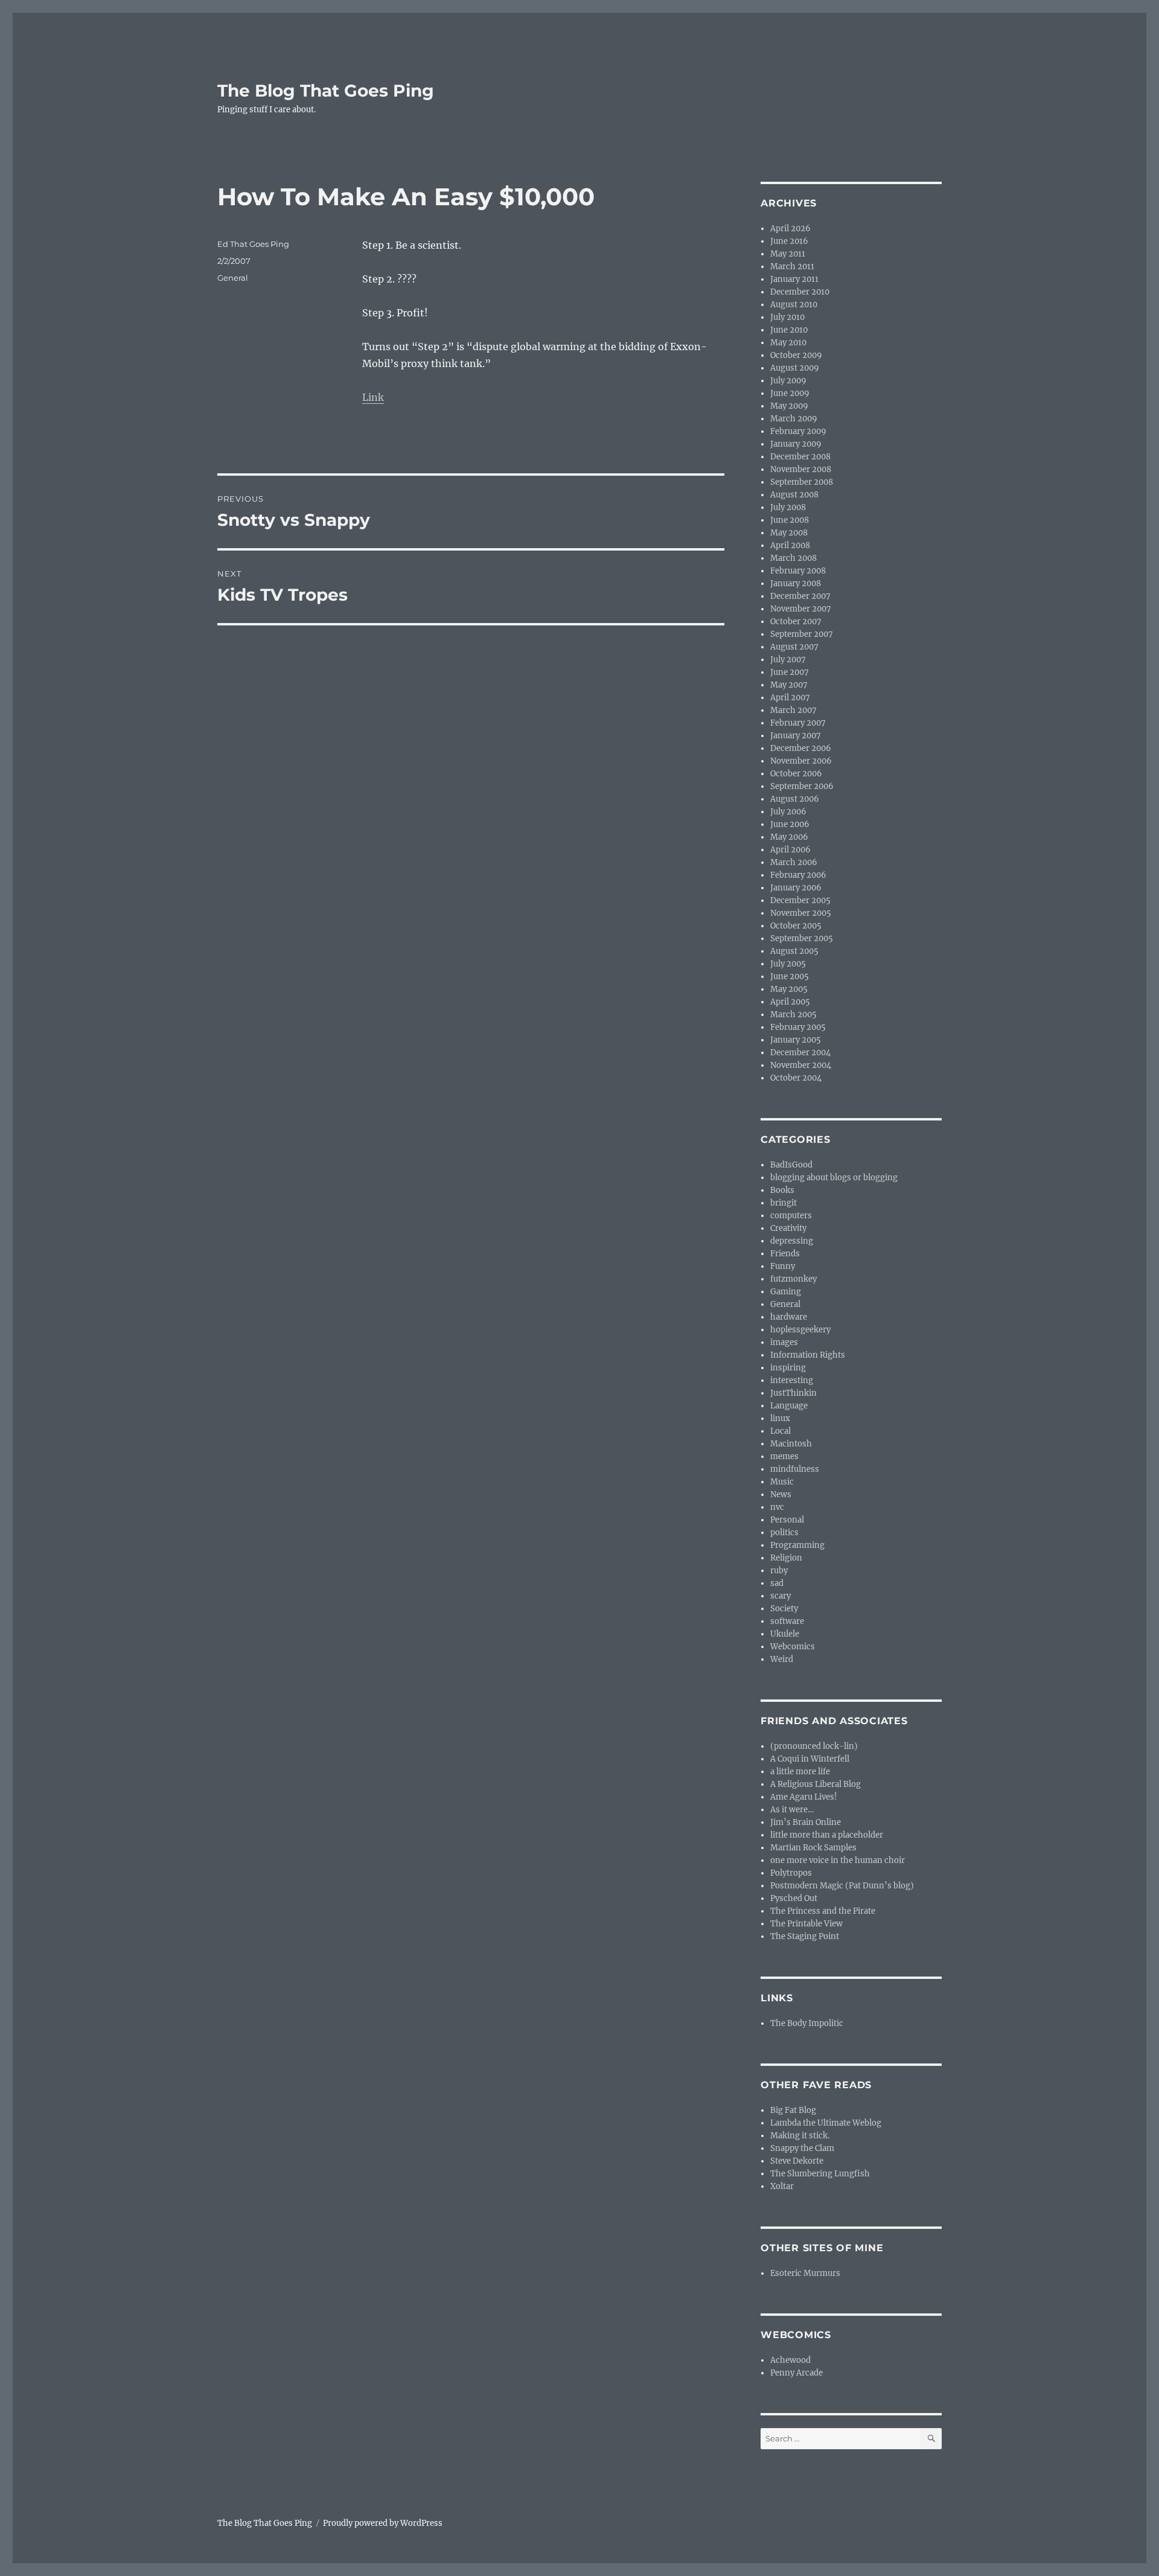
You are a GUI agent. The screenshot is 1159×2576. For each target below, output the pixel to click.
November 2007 (801, 609)
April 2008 (790, 545)
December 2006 (801, 748)
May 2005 (789, 989)
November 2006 (801, 761)
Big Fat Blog (793, 2110)
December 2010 (800, 292)
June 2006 (790, 824)
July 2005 (788, 964)
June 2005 (790, 976)
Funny (783, 1266)
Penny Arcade (797, 2373)
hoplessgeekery (800, 1330)
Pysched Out (794, 1898)
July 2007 (788, 660)
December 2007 (800, 596)
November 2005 (801, 913)
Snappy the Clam (802, 2148)
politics (784, 1532)
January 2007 (796, 736)
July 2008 (788, 507)
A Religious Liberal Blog (816, 1784)
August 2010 (794, 305)
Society (784, 1609)
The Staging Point (805, 1936)
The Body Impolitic (807, 2023)
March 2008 (793, 558)
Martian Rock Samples (813, 1848)
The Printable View (806, 1924)
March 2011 (792, 267)
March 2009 (794, 419)
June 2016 (789, 241)
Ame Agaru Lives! (804, 1797)
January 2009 (796, 444)
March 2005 (793, 1015)
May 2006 (789, 837)
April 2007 (790, 698)
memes (784, 1456)
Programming (797, 1545)
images (784, 1342)
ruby (779, 1571)
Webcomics (793, 1647)
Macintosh (791, 1444)
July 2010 (787, 317)
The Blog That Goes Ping (326, 91)
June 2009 (790, 393)
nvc (777, 1507)
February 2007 (798, 723)
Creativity (788, 1228)
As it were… (792, 1810)
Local (781, 1431)
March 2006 (794, 862)
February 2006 (798, 875)
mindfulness (795, 1469)
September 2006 (802, 786)
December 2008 (800, 457)
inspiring (788, 1368)
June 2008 (790, 520)
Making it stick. (800, 2136)
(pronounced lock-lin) (814, 1746)
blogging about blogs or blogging (834, 1178)
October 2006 (796, 774)
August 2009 (795, 368)
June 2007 (790, 672)
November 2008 (801, 469)
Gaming (786, 1292)
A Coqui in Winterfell (810, 1759)
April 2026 (790, 229)
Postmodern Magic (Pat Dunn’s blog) (842, 1886)
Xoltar (782, 2186)
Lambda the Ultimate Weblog (826, 2123)
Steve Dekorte (797, 2161)
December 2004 (800, 1053)
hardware (789, 1317)
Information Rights (808, 1355)
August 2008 (794, 495)
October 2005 (796, 926)
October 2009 (796, 355)
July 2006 (788, 812)
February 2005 (798, 1027)
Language (789, 1406)
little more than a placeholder (827, 1835)
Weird (782, 1659)
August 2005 (794, 951)
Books (782, 1190)
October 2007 (796, 622)
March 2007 (793, 710)
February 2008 (798, 571)
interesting (792, 1380)
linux (780, 1418)
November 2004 (801, 1065)
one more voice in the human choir (838, 1860)
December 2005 (800, 900)
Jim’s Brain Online (806, 1822)
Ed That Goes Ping (253, 244)
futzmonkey (793, 1279)
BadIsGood (791, 1165)
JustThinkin (793, 1393)
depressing (792, 1241)
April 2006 (790, 850)
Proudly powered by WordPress (383, 2523)
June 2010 (789, 330)
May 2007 (789, 685)
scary (781, 1596)
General (233, 278)
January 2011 (794, 279)
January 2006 (796, 888)
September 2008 (802, 482)
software (787, 1621)
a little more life (800, 1772)
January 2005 (796, 1040)
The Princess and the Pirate (823, 1911)
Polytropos (791, 1873)
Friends (785, 1254)
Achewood (790, 2360)
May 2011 (788, 254)
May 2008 (789, 533)
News (781, 1494)
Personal (787, 1520)
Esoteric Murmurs (805, 2273)
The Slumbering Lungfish (820, 2174)
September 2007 (802, 634)
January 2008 (796, 583)
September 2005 (802, 938)
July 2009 (788, 381)
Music (782, 1482)
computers (791, 1216)
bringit (784, 1203)
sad (777, 1583)
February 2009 (798, 431)
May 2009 (789, 406)
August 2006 (795, 799)
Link (373, 397)
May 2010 (788, 343)
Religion (786, 1558)
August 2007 (794, 647)
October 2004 (796, 1078)
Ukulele (785, 1634)
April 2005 (790, 1002)
